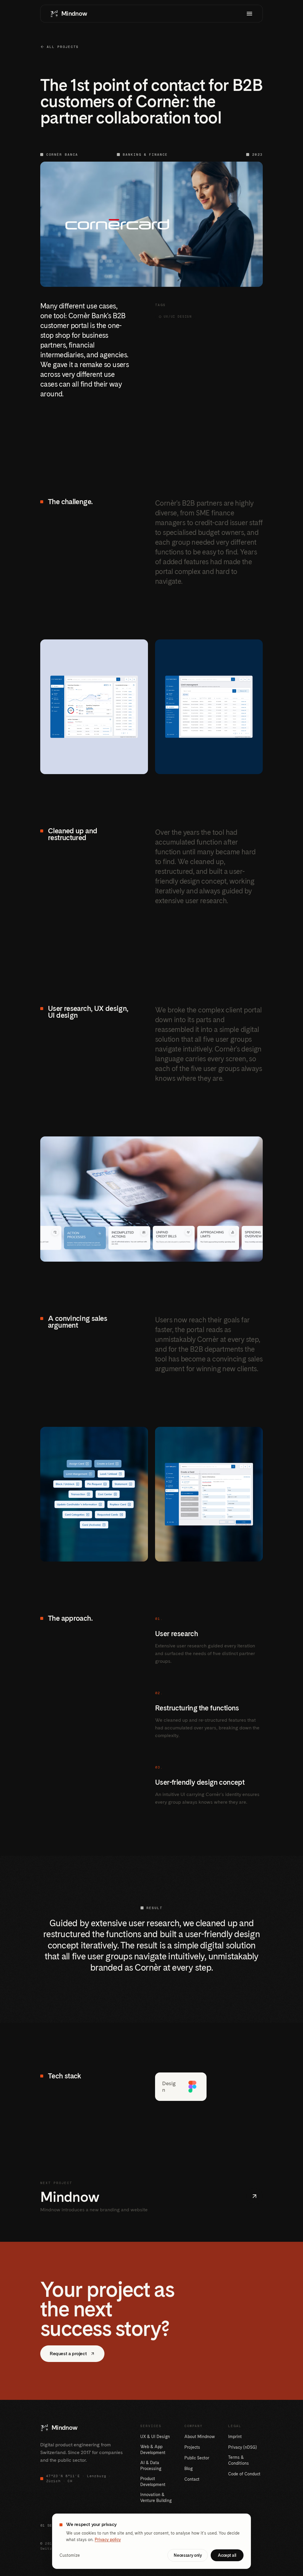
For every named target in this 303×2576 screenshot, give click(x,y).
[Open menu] (249, 14)
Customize (70, 2555)
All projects (63, 47)
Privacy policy (108, 2540)
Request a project (68, 2354)
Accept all (227, 2555)
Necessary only (188, 2555)
